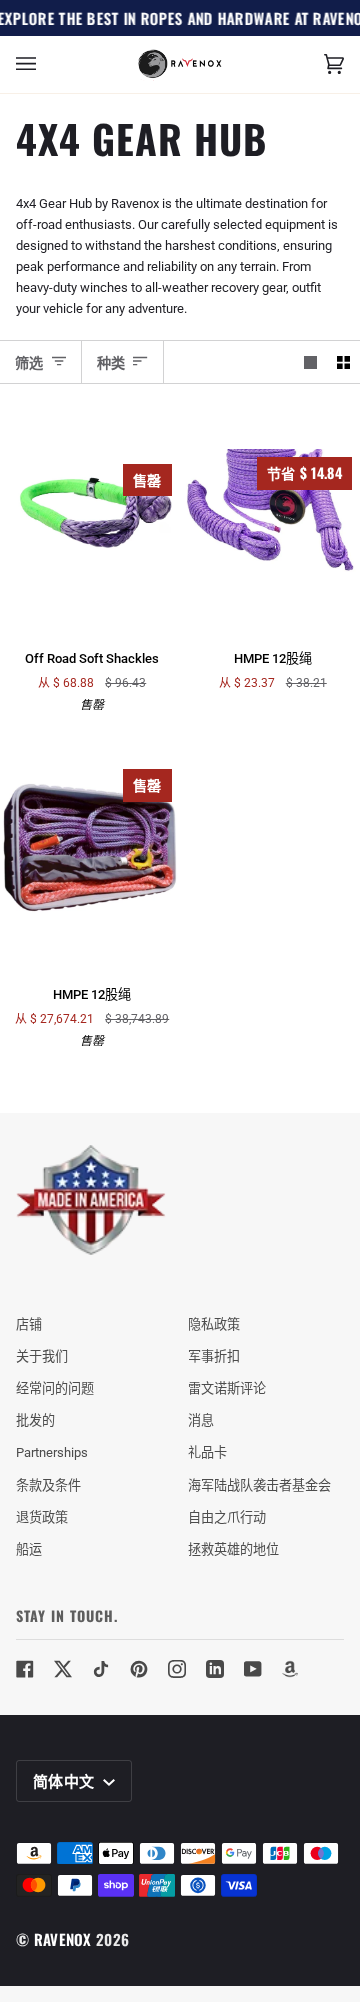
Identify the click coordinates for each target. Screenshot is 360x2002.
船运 (29, 1549)
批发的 (35, 1420)
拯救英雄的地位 (233, 1549)
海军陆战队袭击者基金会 (259, 1485)
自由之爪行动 (227, 1517)
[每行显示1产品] (310, 361)
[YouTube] (253, 1669)
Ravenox (63, 1939)
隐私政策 (214, 1324)
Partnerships (52, 1452)
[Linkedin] (215, 1669)
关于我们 (42, 1356)
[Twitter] (63, 1669)
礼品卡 (207, 1452)
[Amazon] (291, 1669)
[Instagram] (177, 1669)
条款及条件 (48, 1485)
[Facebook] (25, 1669)
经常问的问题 (55, 1388)
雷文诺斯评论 (227, 1388)
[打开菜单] (46, 64)
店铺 (29, 1324)
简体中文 (66, 1780)
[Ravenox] (91, 1200)
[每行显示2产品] (343, 361)
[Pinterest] (139, 1669)
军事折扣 (214, 1356)
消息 (201, 1420)
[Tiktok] (101, 1669)
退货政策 (42, 1517)
